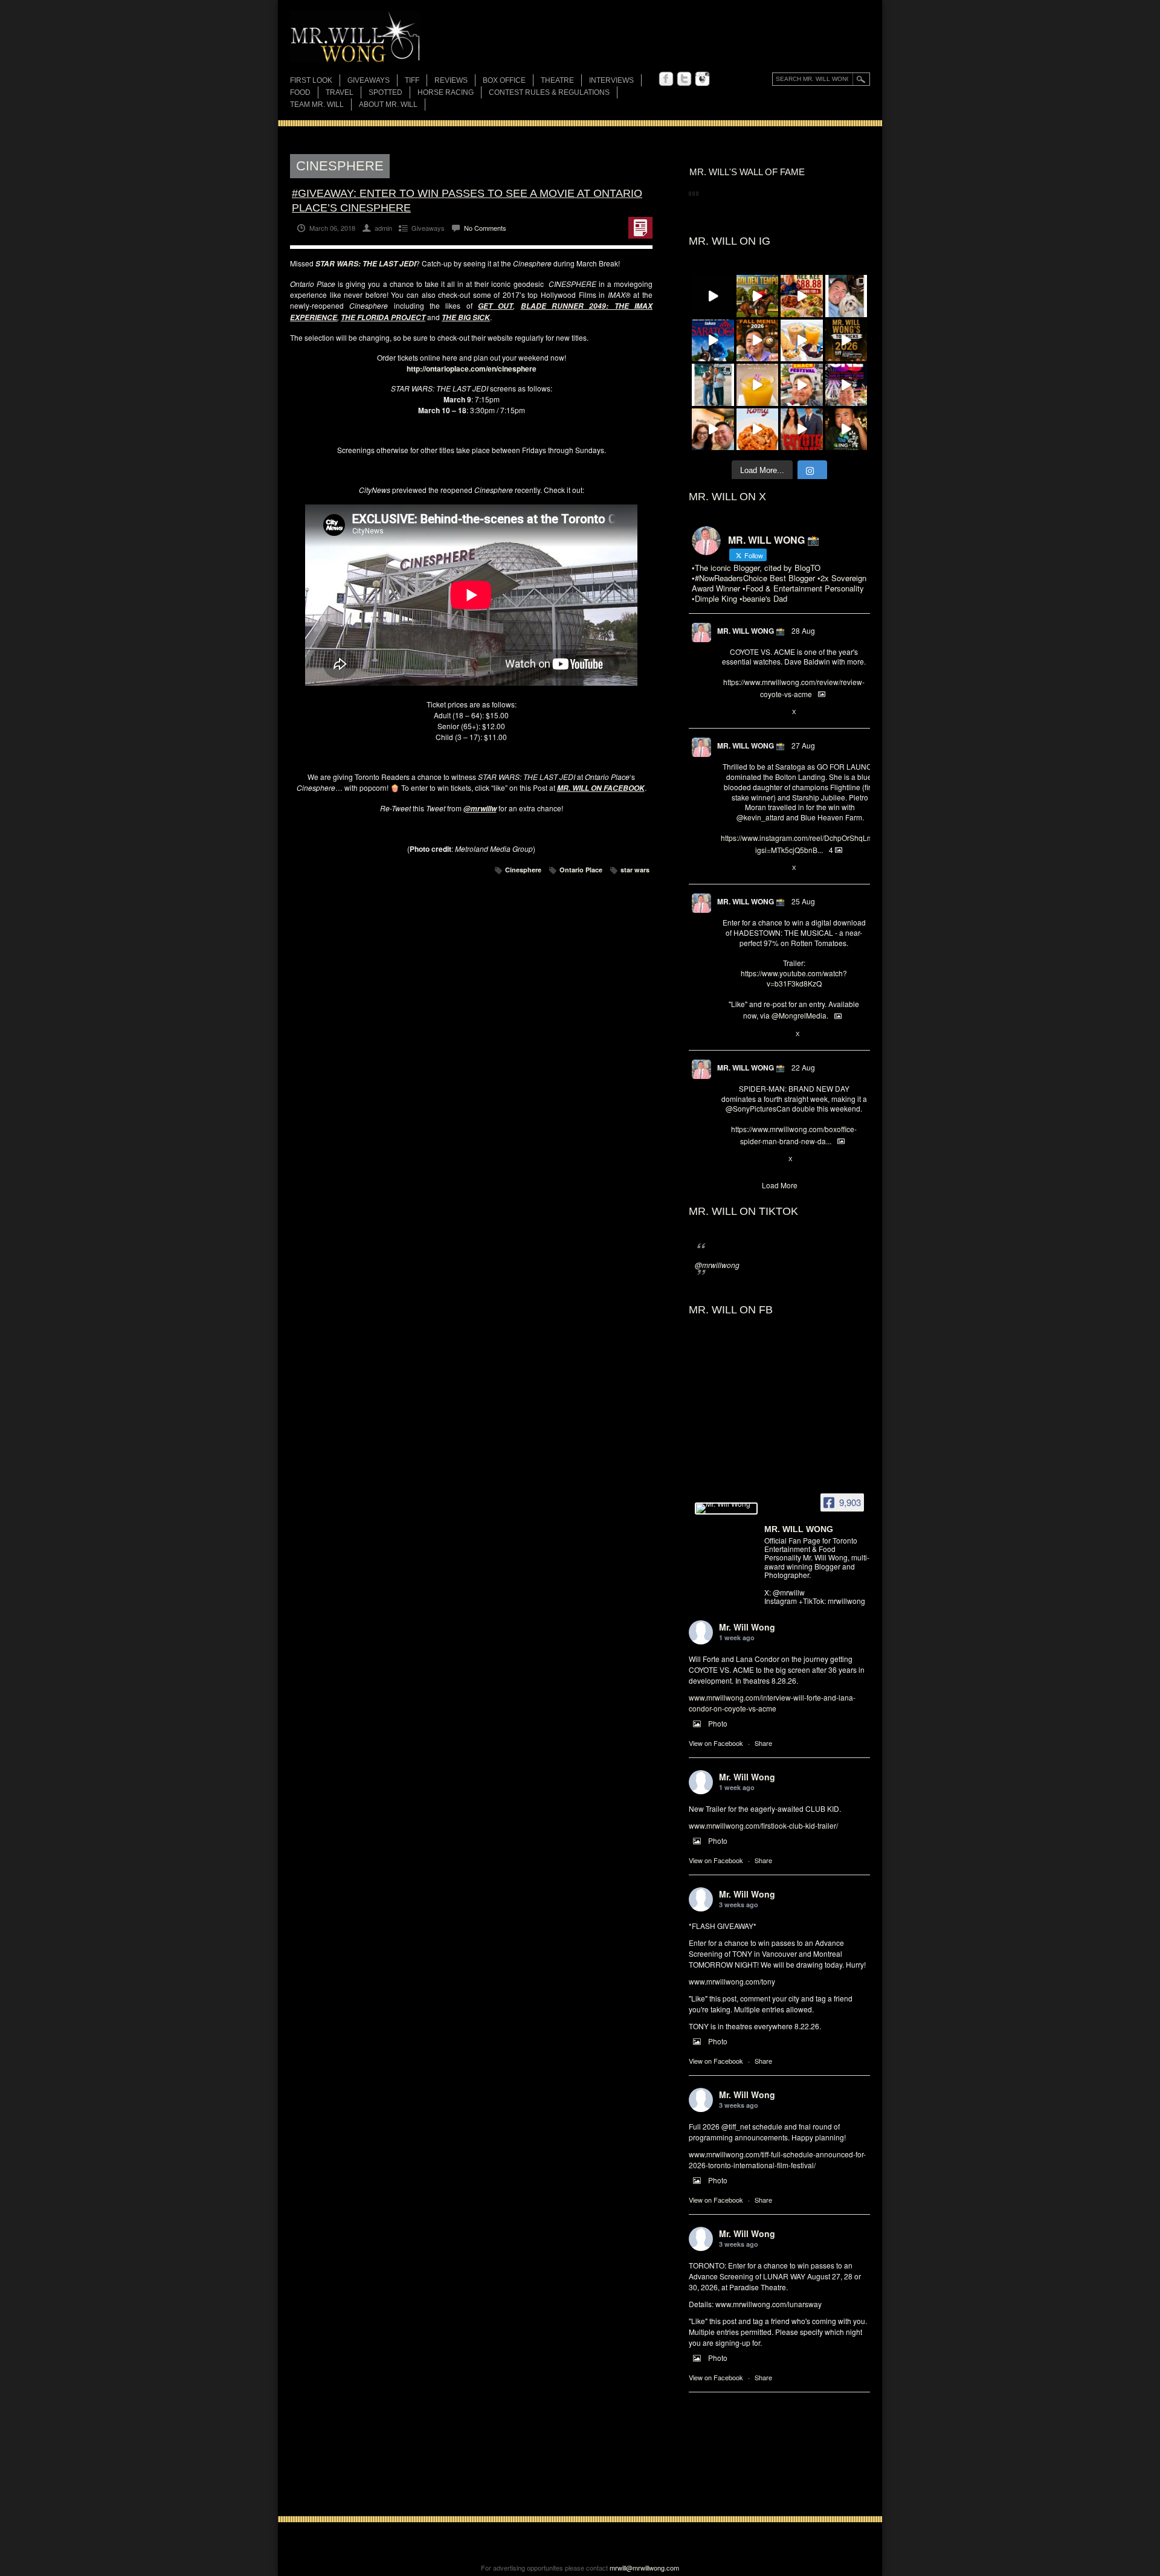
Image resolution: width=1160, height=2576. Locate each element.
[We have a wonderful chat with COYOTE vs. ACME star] (802, 430)
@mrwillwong (717, 1265)
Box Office (504, 80)
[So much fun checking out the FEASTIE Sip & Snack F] (802, 385)
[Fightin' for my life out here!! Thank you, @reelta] (713, 385)
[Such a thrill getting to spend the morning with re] (758, 296)
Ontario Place (581, 870)
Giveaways (369, 80)
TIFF (412, 80)
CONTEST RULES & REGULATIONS (549, 92)
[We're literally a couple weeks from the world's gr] (846, 341)
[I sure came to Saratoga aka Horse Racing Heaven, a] (713, 341)
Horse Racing (446, 92)
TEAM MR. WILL (317, 105)
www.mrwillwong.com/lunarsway (768, 2304)
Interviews (611, 80)
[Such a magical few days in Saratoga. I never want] (846, 296)
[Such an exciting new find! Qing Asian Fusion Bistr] (846, 430)
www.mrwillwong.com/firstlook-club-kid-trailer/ (763, 1825)
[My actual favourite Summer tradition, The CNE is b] (846, 385)
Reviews (451, 81)
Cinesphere (523, 870)
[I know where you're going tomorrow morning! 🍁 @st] (758, 341)
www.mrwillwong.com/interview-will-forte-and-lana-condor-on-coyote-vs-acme (772, 1703)
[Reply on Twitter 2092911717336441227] (727, 868)
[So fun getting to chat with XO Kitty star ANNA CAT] (713, 430)
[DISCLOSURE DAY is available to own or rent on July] (713, 296)
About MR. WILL (388, 105)
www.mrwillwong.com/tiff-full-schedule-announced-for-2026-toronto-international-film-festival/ (777, 2159)
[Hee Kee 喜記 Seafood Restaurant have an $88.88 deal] (802, 296)
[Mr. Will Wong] (726, 1509)
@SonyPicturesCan (758, 1108)
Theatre (557, 80)
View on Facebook (716, 1743)
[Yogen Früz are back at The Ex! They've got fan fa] (802, 341)
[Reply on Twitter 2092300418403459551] (727, 1034)
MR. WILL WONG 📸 (751, 631)
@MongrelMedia (799, 1015)
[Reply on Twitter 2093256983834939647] (727, 712)
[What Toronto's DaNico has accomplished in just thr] (758, 385)
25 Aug (803, 901)
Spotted (385, 92)
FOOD (300, 92)
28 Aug (803, 630)
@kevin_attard (760, 817)
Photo (718, 1723)
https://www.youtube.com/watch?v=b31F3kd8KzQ (794, 978)
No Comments (485, 228)
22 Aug (803, 1067)
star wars (635, 870)
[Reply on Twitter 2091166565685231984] (727, 1159)
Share (763, 1743)
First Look (311, 80)
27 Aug (803, 745)
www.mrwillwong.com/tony (732, 1981)
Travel (340, 92)
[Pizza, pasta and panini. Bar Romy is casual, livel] (758, 430)
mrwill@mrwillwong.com (644, 2568)
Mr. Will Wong (747, 1627)
